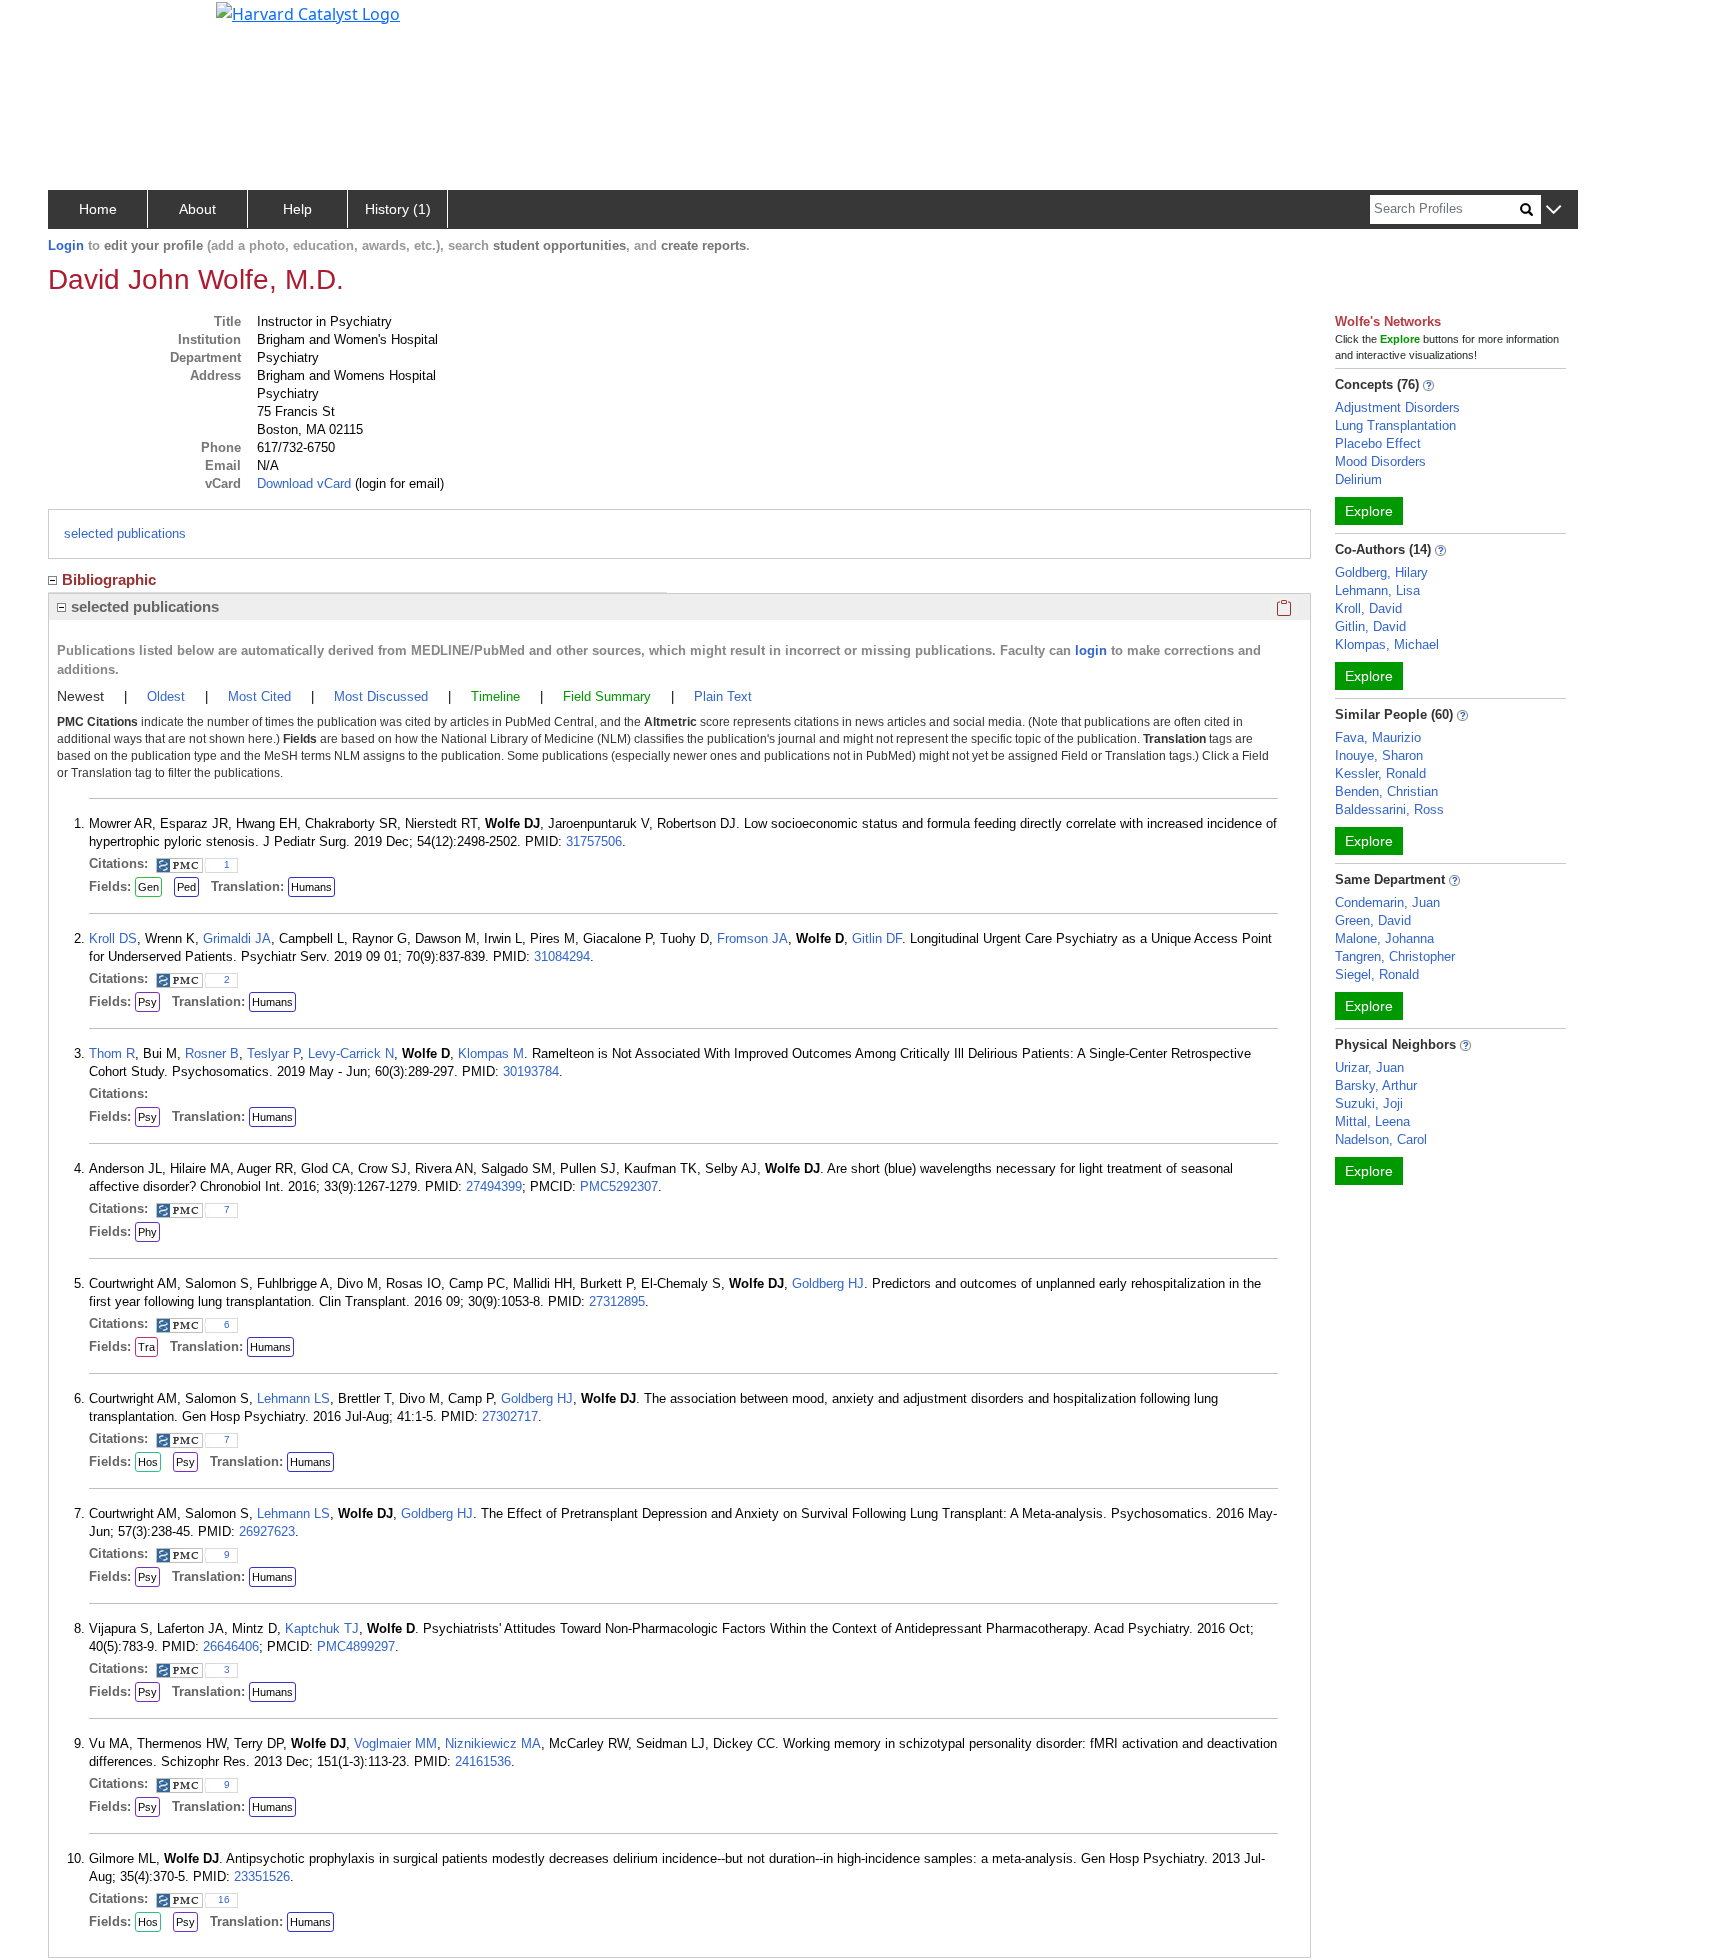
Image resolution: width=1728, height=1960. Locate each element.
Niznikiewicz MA (493, 1743)
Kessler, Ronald (1380, 773)
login (1091, 650)
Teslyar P (273, 1053)
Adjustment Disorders (1397, 407)
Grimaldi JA (237, 938)
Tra (146, 1347)
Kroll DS (113, 938)
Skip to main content (83, 24)
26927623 (267, 1531)
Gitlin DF (877, 938)
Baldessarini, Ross (1389, 809)
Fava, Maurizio (1378, 737)
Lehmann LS (293, 1398)
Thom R (112, 1053)
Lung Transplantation (1395, 425)
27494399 (494, 1186)
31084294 (562, 956)
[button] (1553, 210)
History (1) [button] (398, 209)
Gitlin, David (1370, 626)
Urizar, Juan (1369, 1067)
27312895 (617, 1301)
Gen (148, 887)
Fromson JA (752, 938)
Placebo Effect (1378, 443)
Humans (311, 887)
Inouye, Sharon (1379, 755)
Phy (147, 1232)
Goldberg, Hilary (1381, 572)
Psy (147, 1002)
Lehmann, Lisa (1377, 590)
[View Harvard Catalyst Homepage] (308, 12)
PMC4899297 (356, 1646)
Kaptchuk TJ (322, 1628)
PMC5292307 (619, 1186)
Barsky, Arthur (1376, 1085)
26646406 (231, 1646)
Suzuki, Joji (1369, 1103)
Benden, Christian (1386, 791)
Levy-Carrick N (351, 1053)
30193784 (531, 1071)
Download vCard (304, 483)
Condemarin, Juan (1387, 902)
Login (66, 245)
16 (224, 1899)
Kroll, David (1368, 608)
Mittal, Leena (1372, 1121)
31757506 (594, 841)
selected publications (125, 533)
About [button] (197, 209)
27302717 (510, 1416)
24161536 (483, 1761)
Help (297, 209)
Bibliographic (109, 579)
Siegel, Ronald (1377, 974)
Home (98, 209)
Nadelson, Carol (1381, 1139)
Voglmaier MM (395, 1743)
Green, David (1373, 920)
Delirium (1358, 479)
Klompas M (491, 1053)
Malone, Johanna (1384, 938)
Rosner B (212, 1053)
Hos (148, 1462)
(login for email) (397, 483)
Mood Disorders (1380, 461)
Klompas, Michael (1387, 644)
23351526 (262, 1876)
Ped (186, 887)
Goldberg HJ (828, 1283)
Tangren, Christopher (1395, 956)
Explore (1369, 511)
